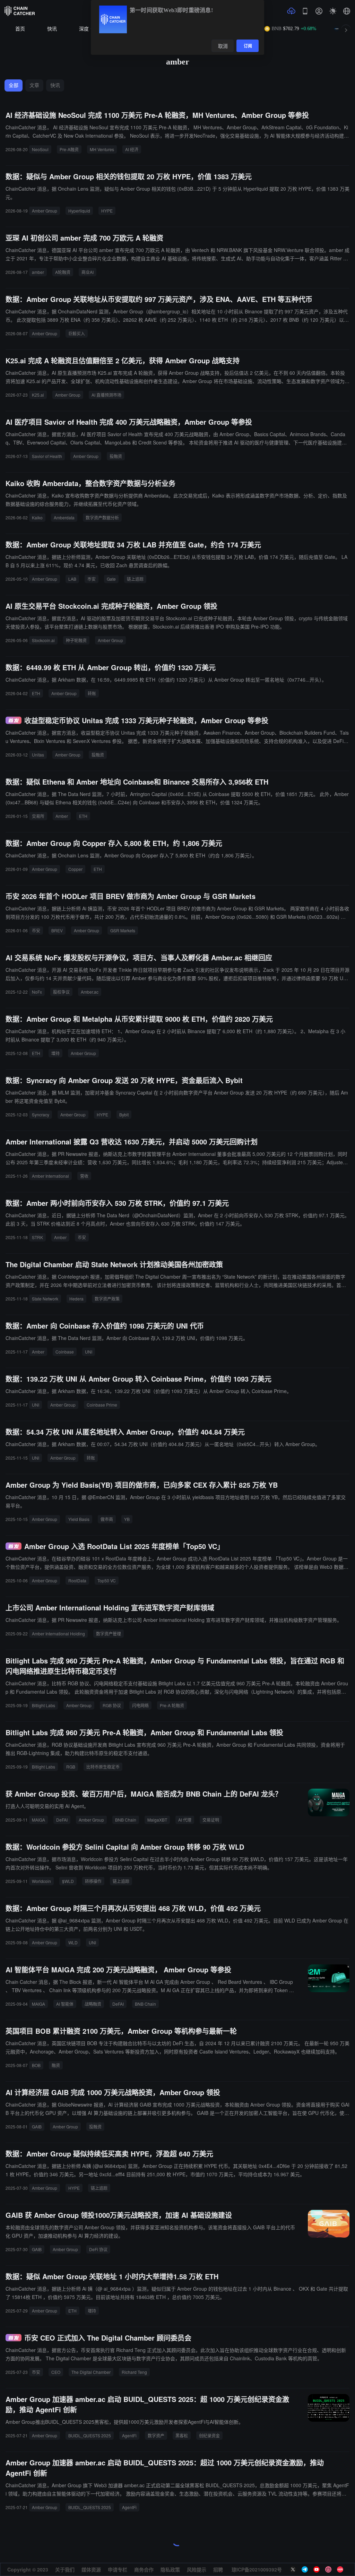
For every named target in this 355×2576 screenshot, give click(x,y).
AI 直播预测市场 (106, 395)
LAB (72, 579)
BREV (57, 930)
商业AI (88, 272)
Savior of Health (47, 456)
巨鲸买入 (77, 333)
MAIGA (38, 1820)
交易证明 (211, 1820)
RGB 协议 (112, 1705)
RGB (71, 1767)
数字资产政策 (107, 1299)
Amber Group (45, 211)
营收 (84, 1176)
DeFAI (62, 1820)
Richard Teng (134, 2372)
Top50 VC (107, 1580)
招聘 (218, 2569)
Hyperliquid (79, 211)
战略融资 (93, 2004)
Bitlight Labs (44, 1705)
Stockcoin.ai (43, 640)
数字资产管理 (109, 1633)
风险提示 (197, 2569)
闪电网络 (140, 1705)
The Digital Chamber (91, 2372)
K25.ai (38, 395)
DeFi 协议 (98, 2249)
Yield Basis (79, 1519)
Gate (111, 579)
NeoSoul (40, 149)
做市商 (107, 1519)
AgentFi (129, 2435)
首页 (20, 29)
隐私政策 (170, 2569)
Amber (62, 816)
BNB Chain (126, 1820)
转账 (92, 693)
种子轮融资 (76, 640)
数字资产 (156, 2435)
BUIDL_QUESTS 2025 (90, 2435)
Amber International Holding (58, 1633)
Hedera (76, 1299)
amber (38, 272)
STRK (37, 1237)
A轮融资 (63, 272)
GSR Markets (123, 930)
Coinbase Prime (102, 1405)
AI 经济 (132, 149)
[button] (347, 11)
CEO (56, 2372)
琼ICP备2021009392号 (257, 2569)
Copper (75, 869)
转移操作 (93, 1881)
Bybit (124, 1114)
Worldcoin (41, 1881)
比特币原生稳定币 (103, 1767)
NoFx (37, 992)
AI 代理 (185, 1820)
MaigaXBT (157, 1820)
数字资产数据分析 (102, 517)
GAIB (37, 2127)
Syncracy (41, 1114)
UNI (89, 1352)
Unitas (38, 755)
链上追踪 (135, 579)
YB (127, 1519)
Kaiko (37, 517)
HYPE (107, 211)
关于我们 (65, 2569)
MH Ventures (102, 149)
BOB (36, 2065)
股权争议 (61, 992)
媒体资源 (91, 2569)
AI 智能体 (65, 2004)
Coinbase (65, 1352)
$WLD (68, 1881)
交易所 (38, 816)
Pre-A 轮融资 (172, 1705)
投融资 (116, 456)
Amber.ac (90, 992)
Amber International (50, 1176)
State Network (45, 1299)
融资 (56, 2065)
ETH (36, 693)
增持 (55, 1053)
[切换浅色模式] (333, 11)
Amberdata (64, 517)
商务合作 (144, 2569)
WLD (73, 1942)
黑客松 (182, 2435)
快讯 (52, 29)
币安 (92, 579)
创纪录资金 (209, 2435)
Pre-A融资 (69, 149)
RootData (77, 1580)
